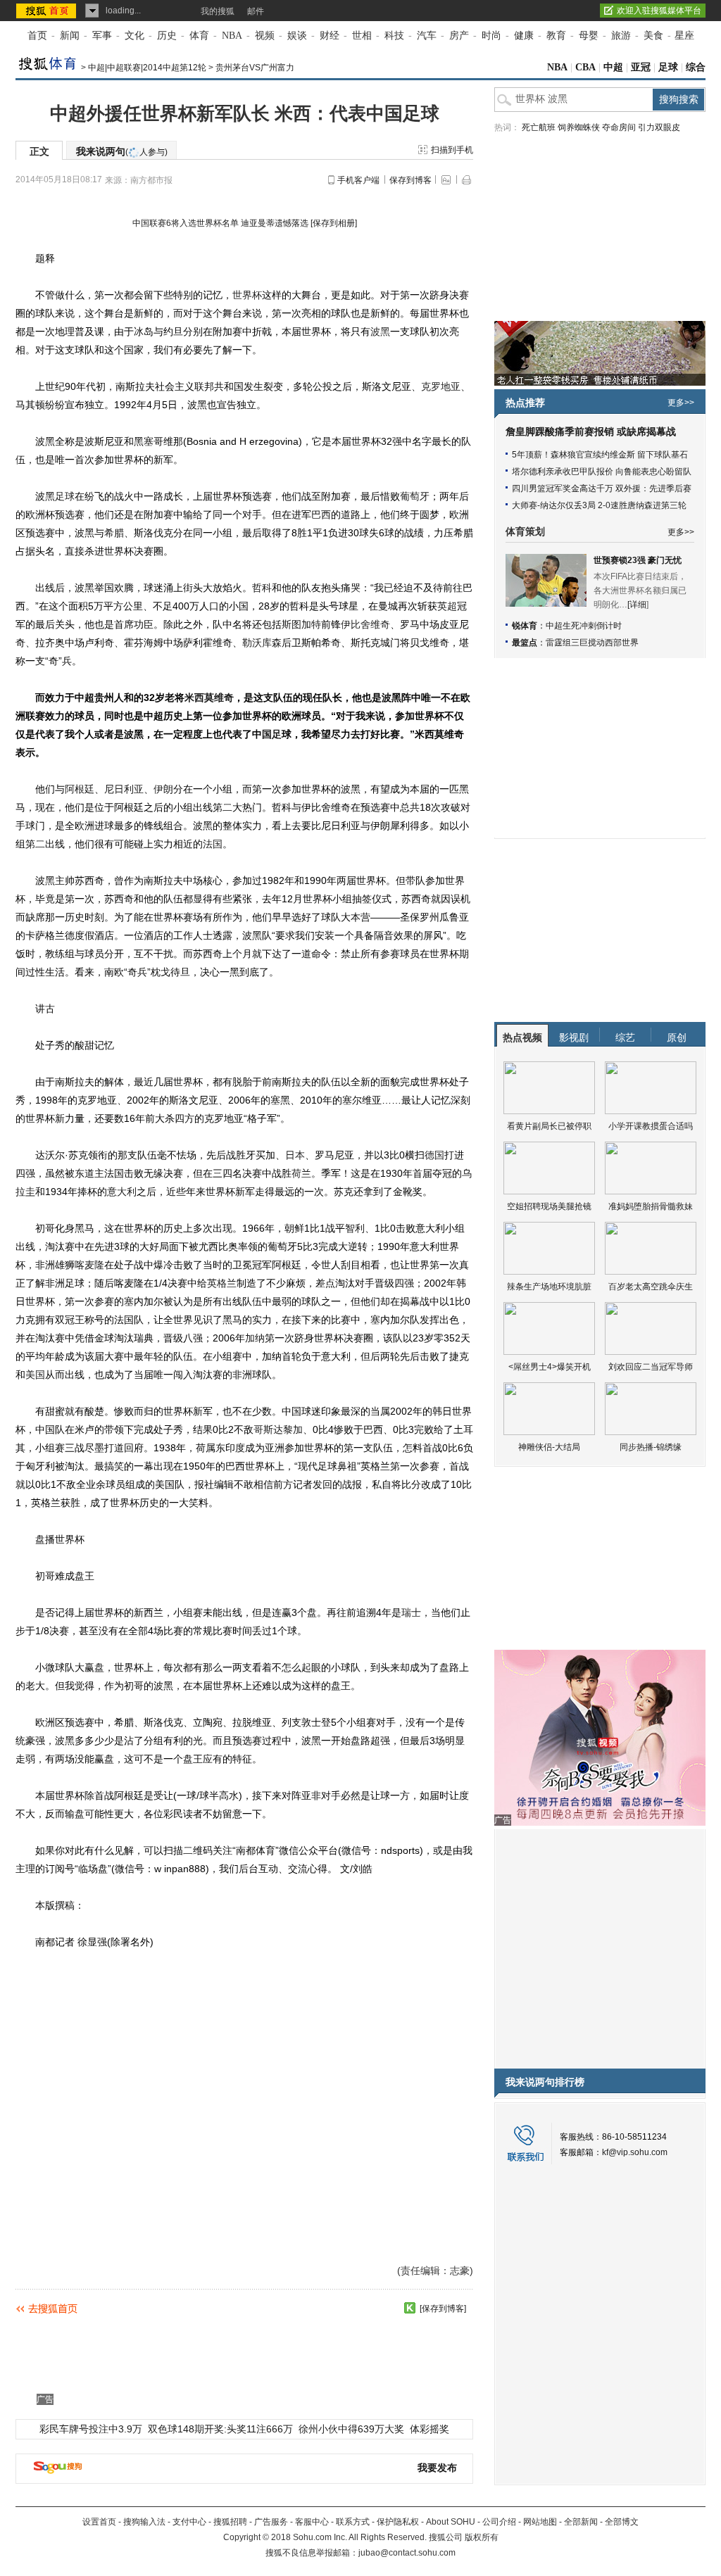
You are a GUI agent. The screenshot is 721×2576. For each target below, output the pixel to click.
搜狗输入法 (144, 2522)
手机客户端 (358, 180)
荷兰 (301, 1173)
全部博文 (622, 2522)
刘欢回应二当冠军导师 (651, 1367)
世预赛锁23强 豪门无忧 (638, 560)
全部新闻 (581, 2522)
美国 (35, 1375)
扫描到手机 (452, 150)
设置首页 (99, 2522)
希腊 (114, 533)
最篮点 (525, 643)
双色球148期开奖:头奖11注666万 (220, 2429)
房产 (459, 36)
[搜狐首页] (48, 11)
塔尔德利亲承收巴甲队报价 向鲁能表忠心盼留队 (602, 472)
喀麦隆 (89, 1265)
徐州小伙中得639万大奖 (351, 2429)
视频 (265, 36)
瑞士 (411, 1612)
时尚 (491, 36)
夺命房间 (619, 127)
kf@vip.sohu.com (635, 2152)
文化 (134, 36)
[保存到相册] (334, 223)
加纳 (255, 1338)
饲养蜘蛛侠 (579, 127)
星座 (684, 36)
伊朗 (163, 789)
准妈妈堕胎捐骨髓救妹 (651, 1206)
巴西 (321, 514)
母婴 (589, 36)
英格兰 (222, 1283)
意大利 (122, 1192)
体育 (199, 36)
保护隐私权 (398, 2522)
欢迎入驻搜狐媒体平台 (659, 11)
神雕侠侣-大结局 (549, 1447)
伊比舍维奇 (365, 624)
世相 (362, 36)
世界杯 (247, 295)
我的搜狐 (218, 11)
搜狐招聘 (230, 2522)
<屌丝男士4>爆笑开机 (550, 1367)
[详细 (637, 605)
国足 (272, 734)
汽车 (427, 36)
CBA (585, 67)
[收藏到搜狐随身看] (410, 2308)
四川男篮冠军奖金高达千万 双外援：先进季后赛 (602, 488)
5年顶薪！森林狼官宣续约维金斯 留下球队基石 (600, 455)
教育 (556, 36)
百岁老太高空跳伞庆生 (651, 1287)
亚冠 (641, 67)
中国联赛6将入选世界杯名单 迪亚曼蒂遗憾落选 (220, 223)
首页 (37, 36)
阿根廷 (80, 789)
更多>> (681, 403)
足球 (668, 67)
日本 (295, 1155)
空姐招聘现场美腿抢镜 (549, 1206)
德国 (434, 1155)
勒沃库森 (262, 643)
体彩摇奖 (430, 2429)
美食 (653, 36)
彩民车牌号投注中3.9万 (91, 2429)
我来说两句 (122, 151)
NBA (232, 36)
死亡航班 (539, 127)
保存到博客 (410, 180)
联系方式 (353, 2522)
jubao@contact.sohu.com (407, 2553)
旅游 (621, 36)
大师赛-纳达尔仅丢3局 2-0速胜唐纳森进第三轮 (599, 505)
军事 (102, 36)
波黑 (380, 332)
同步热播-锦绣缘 (651, 1447)
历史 (167, 36)
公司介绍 (499, 2522)
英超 (447, 606)
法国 (213, 844)
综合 (696, 67)
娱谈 (297, 36)
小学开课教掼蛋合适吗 (651, 1126)
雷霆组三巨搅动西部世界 (592, 643)
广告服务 (271, 2522)
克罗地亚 (441, 386)
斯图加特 (301, 624)
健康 (524, 36)
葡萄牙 (415, 496)
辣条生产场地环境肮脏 (549, 1287)
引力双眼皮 (659, 127)
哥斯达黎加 (278, 1429)
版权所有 (482, 2537)
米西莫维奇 (209, 697)
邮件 (256, 11)
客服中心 (312, 2522)
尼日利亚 (124, 789)
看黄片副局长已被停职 (549, 1126)
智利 (355, 1228)
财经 (330, 36)
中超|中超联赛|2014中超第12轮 (147, 68)
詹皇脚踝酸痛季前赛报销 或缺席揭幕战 (591, 432)
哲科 (262, 588)
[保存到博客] (443, 2309)
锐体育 (525, 626)
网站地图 (540, 2522)
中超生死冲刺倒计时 (584, 626)
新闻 (70, 36)
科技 (394, 36)
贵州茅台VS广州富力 (255, 68)
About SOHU (451, 2522)
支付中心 (189, 2522)
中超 (613, 67)
